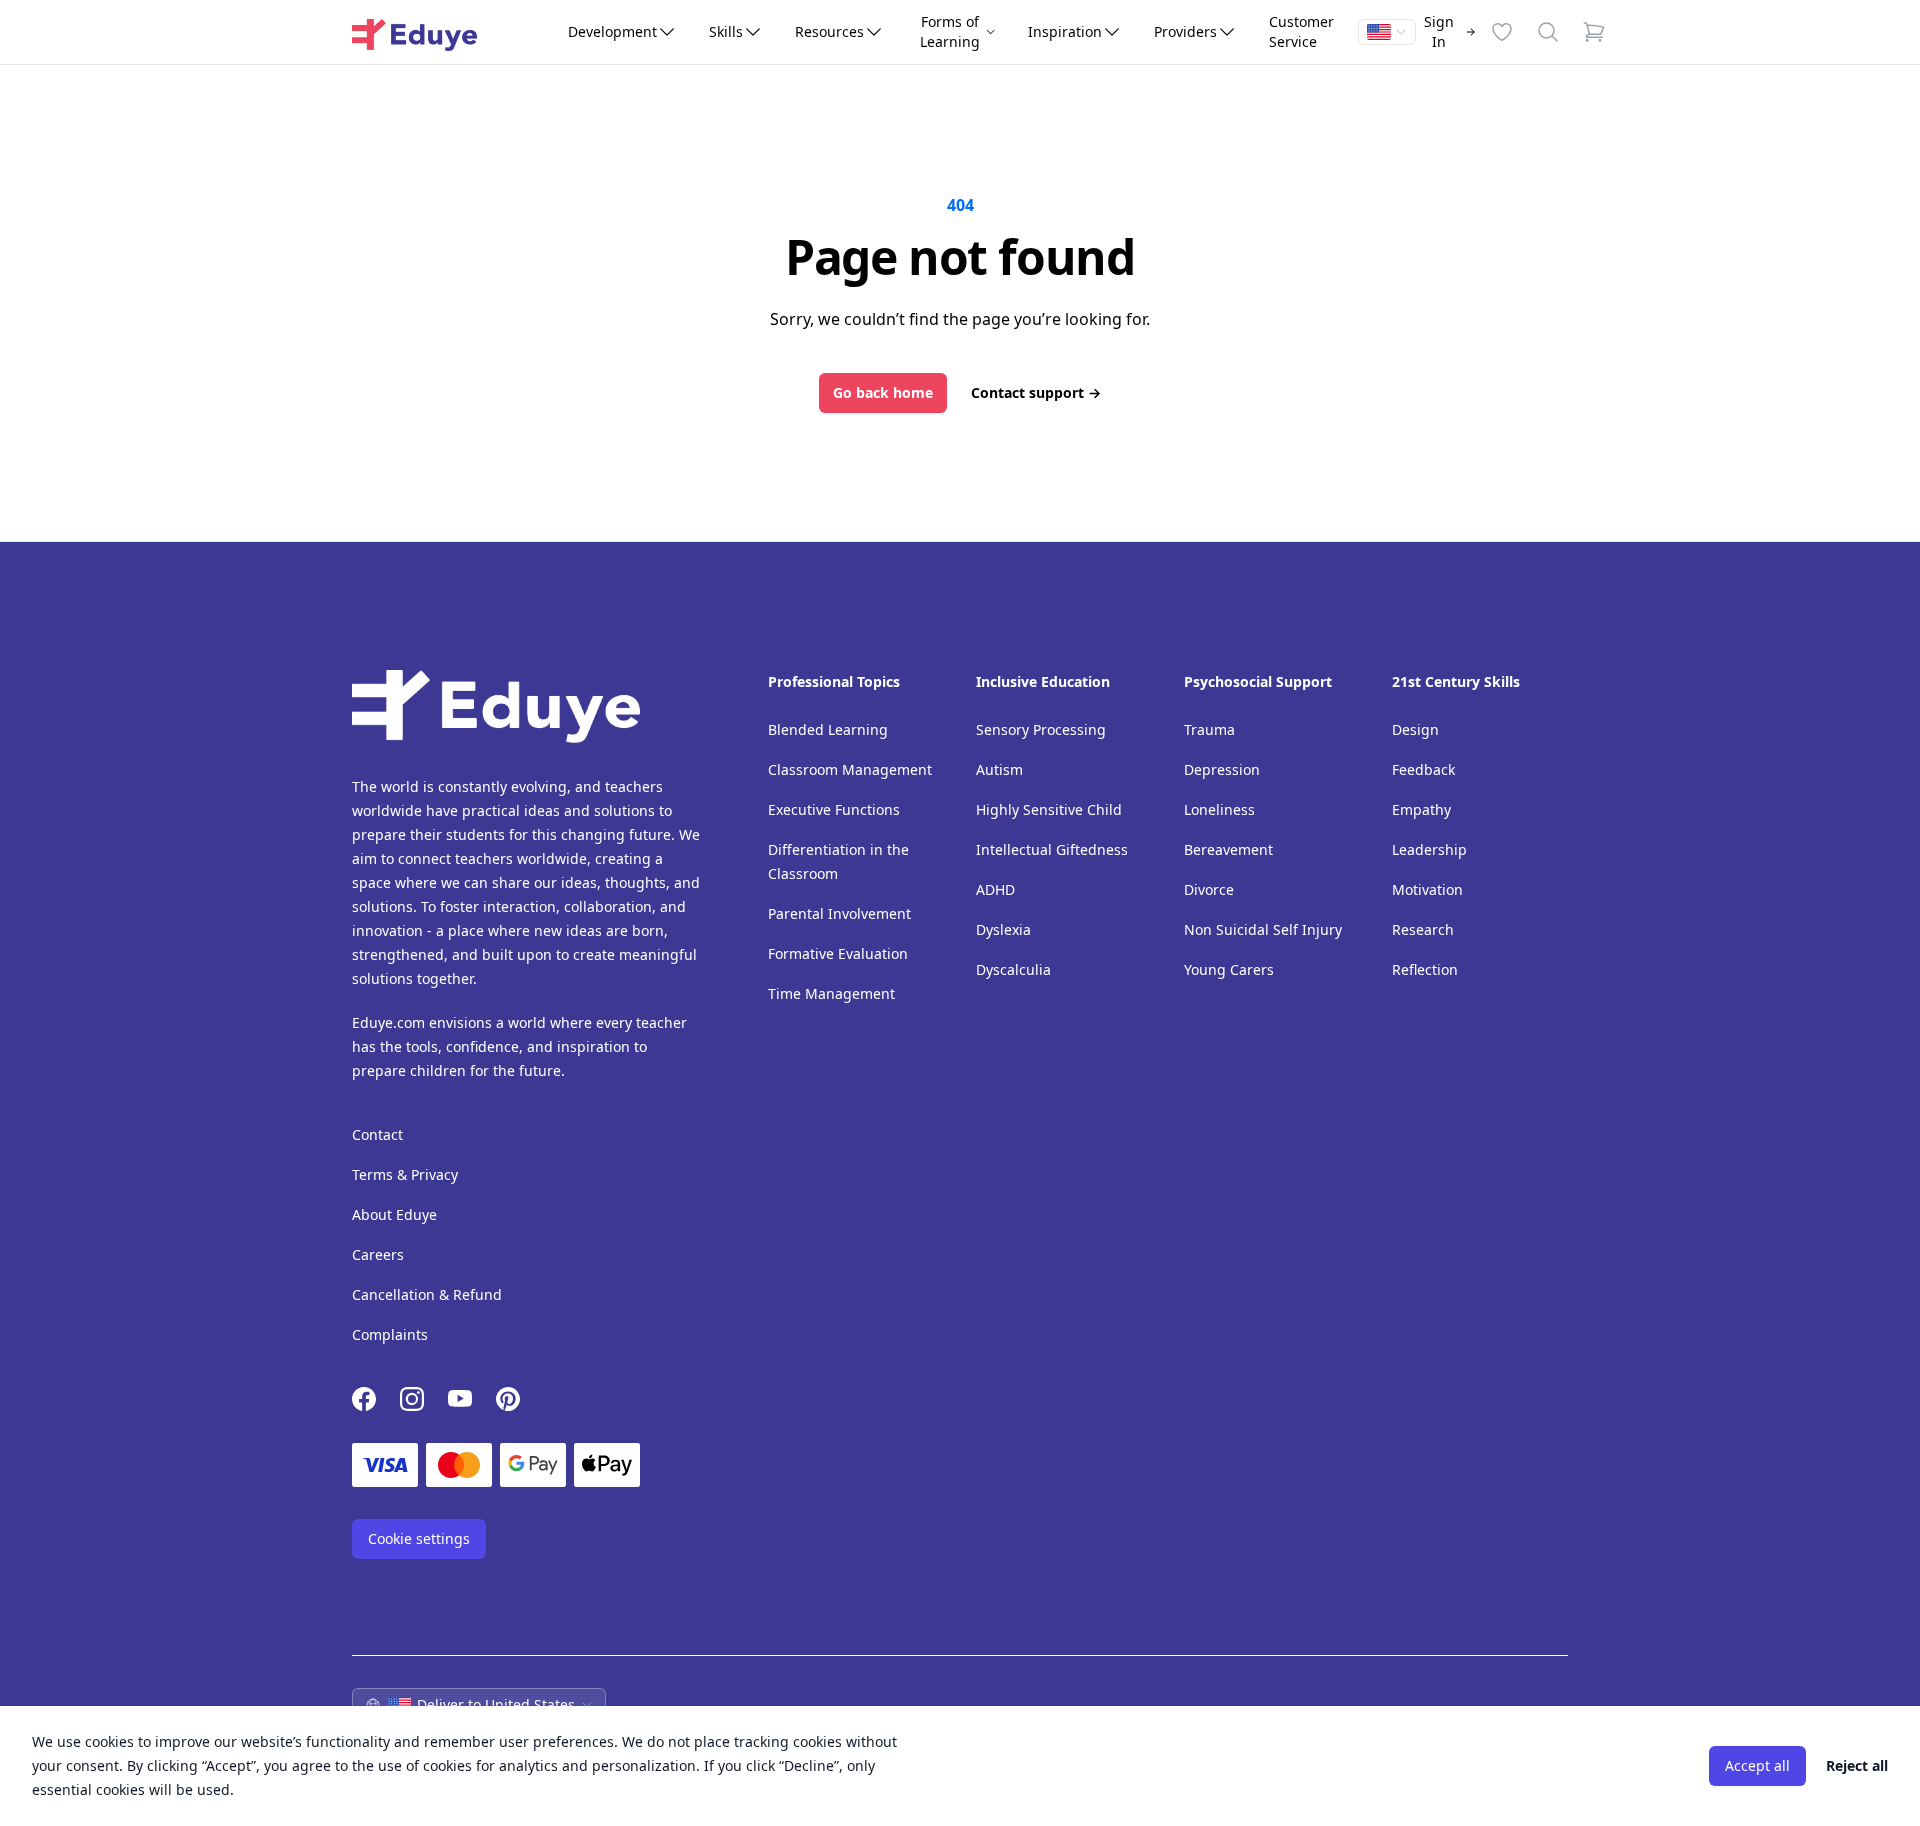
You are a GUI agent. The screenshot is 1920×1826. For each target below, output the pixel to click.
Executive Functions (834, 809)
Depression (1222, 769)
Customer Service (1301, 31)
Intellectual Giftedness (1052, 849)
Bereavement (1228, 849)
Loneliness (1219, 809)
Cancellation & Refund (427, 1294)
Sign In (1439, 31)
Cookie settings (419, 1538)
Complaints (390, 1334)
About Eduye (394, 1214)
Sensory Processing (1041, 729)
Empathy (1421, 809)
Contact (377, 1134)
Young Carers (1229, 969)
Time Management (831, 993)
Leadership (1429, 849)
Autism (999, 769)
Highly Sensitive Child (1049, 809)
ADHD (995, 889)
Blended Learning (828, 729)
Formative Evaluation (838, 953)
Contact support (1036, 392)
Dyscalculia (1013, 969)
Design (1415, 729)
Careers (378, 1254)
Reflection (1425, 969)
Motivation (1427, 889)
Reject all (1857, 1765)
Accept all (1757, 1765)
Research (1423, 929)
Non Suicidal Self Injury (1263, 929)
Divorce (1209, 889)
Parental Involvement (839, 913)
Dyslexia (1003, 929)
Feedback (1423, 769)
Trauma (1209, 729)
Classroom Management (850, 769)
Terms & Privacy (405, 1174)
